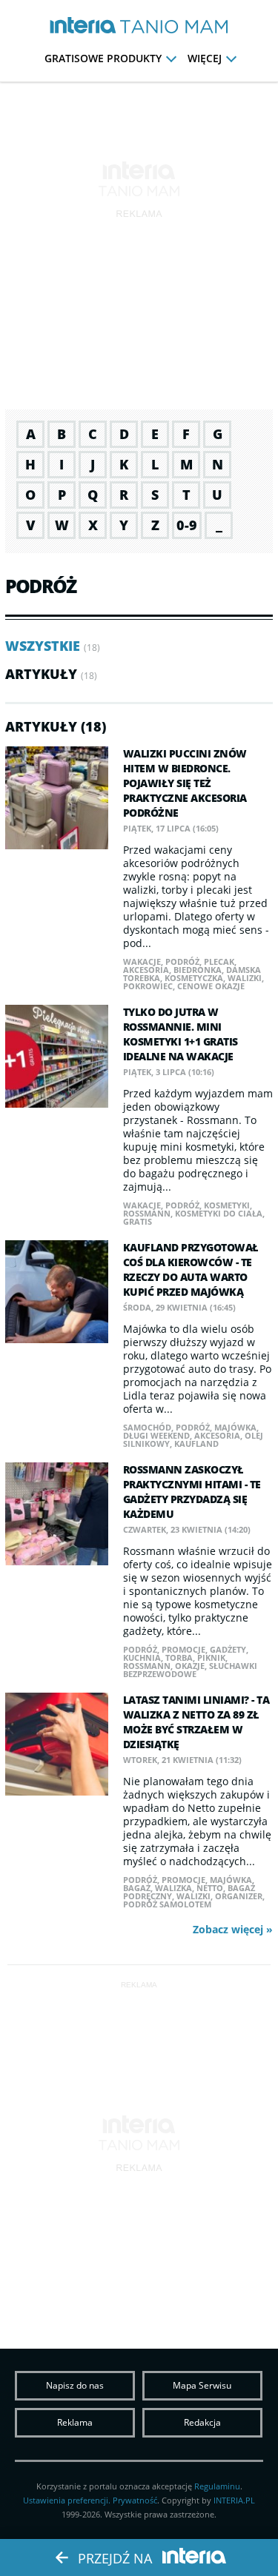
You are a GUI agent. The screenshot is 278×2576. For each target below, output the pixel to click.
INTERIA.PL (234, 2500)
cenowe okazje (211, 986)
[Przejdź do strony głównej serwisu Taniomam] (174, 27)
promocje (183, 1649)
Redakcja (202, 2422)
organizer (239, 1896)
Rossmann (147, 1213)
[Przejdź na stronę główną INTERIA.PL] (83, 26)
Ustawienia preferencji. (67, 2500)
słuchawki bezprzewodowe (190, 1670)
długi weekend (156, 1435)
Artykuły (41, 674)
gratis (138, 1221)
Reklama (75, 2422)
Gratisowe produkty (103, 58)
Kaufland (196, 1443)
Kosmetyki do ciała (219, 1213)
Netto (210, 1888)
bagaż (137, 1888)
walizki (245, 978)
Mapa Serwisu (202, 2385)
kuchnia (142, 1657)
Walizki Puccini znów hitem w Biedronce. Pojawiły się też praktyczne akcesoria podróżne (185, 783)
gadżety (228, 1649)
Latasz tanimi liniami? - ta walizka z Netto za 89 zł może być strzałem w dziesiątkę (196, 1722)
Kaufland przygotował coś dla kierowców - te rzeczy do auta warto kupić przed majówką (191, 1269)
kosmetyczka (194, 978)
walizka (173, 1888)
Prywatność (135, 2500)
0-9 (187, 525)
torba (179, 1657)
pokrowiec (148, 986)
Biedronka (198, 970)
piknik (211, 1657)
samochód (147, 1427)
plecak (219, 961)
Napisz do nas (75, 2385)
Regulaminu (217, 2486)
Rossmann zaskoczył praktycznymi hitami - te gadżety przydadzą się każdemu (192, 1492)
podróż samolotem (167, 1904)
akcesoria (146, 970)
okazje (190, 1666)
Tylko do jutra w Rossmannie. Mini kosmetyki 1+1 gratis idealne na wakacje (181, 1034)
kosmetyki (227, 1205)
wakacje (142, 961)
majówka (235, 1427)
